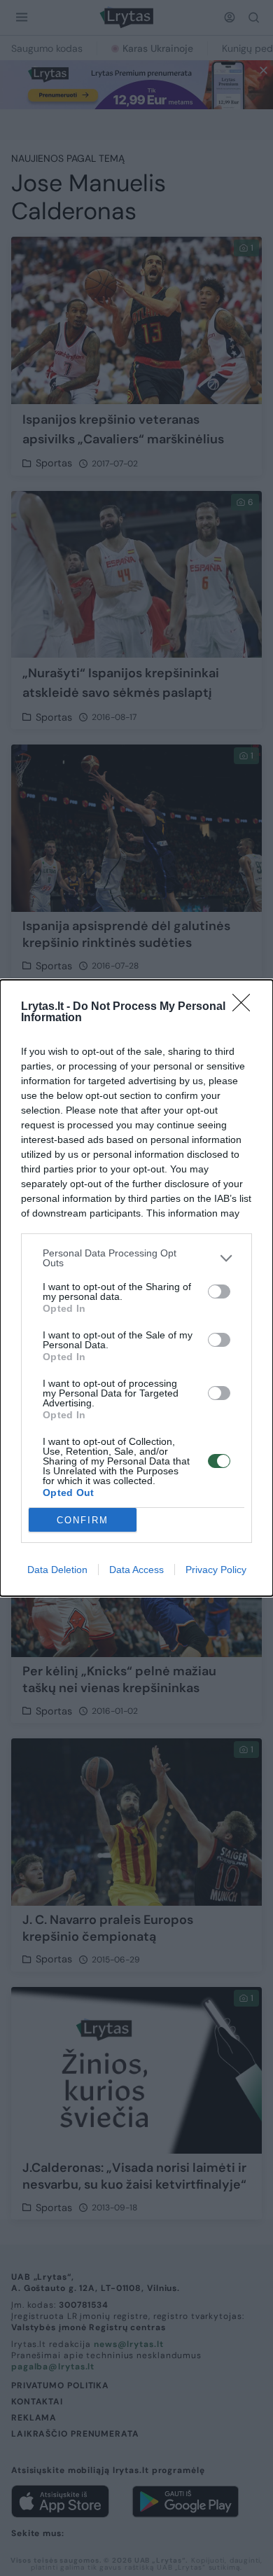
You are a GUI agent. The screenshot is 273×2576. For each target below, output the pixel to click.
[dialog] (136, 1288)
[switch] (219, 1292)
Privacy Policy (216, 1570)
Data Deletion (57, 1570)
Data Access (136, 1570)
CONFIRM (83, 1520)
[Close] (246, 1007)
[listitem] (136, 1258)
